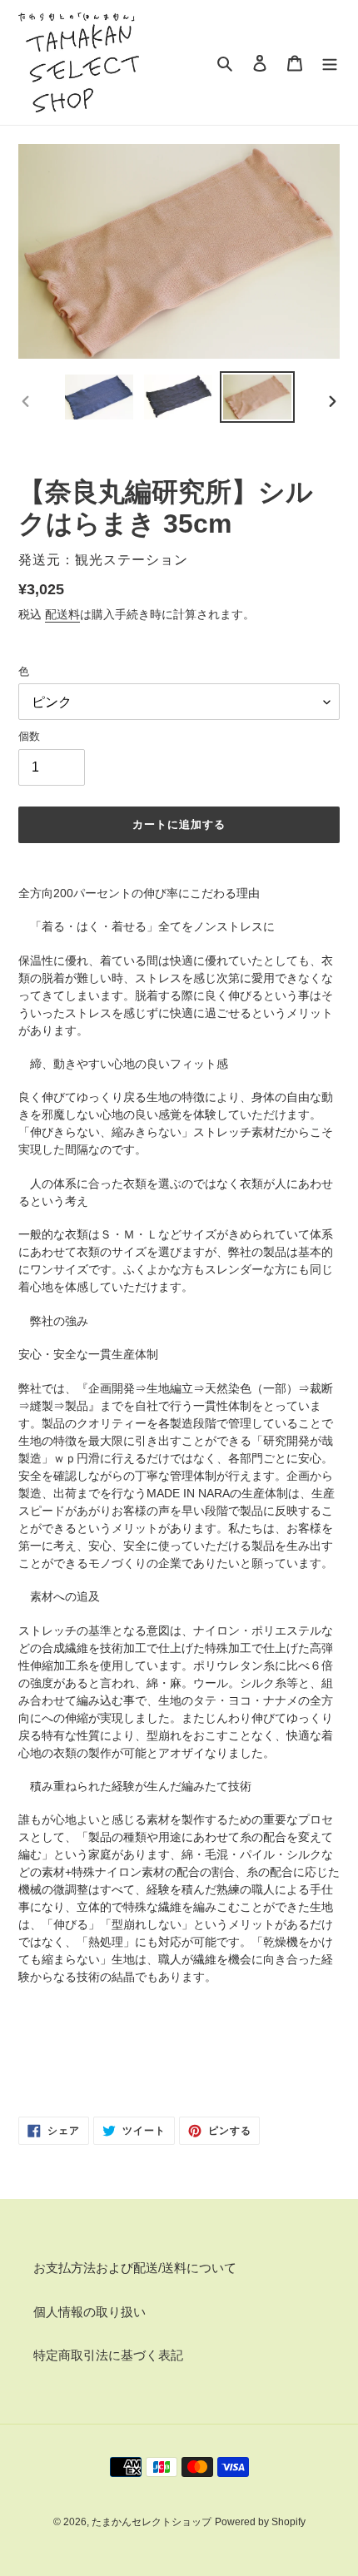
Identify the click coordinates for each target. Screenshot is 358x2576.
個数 (29, 736)
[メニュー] (330, 63)
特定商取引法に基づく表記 (108, 2355)
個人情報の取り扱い (89, 2312)
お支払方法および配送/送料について (135, 2268)
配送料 (62, 614)
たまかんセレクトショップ (152, 2522)
